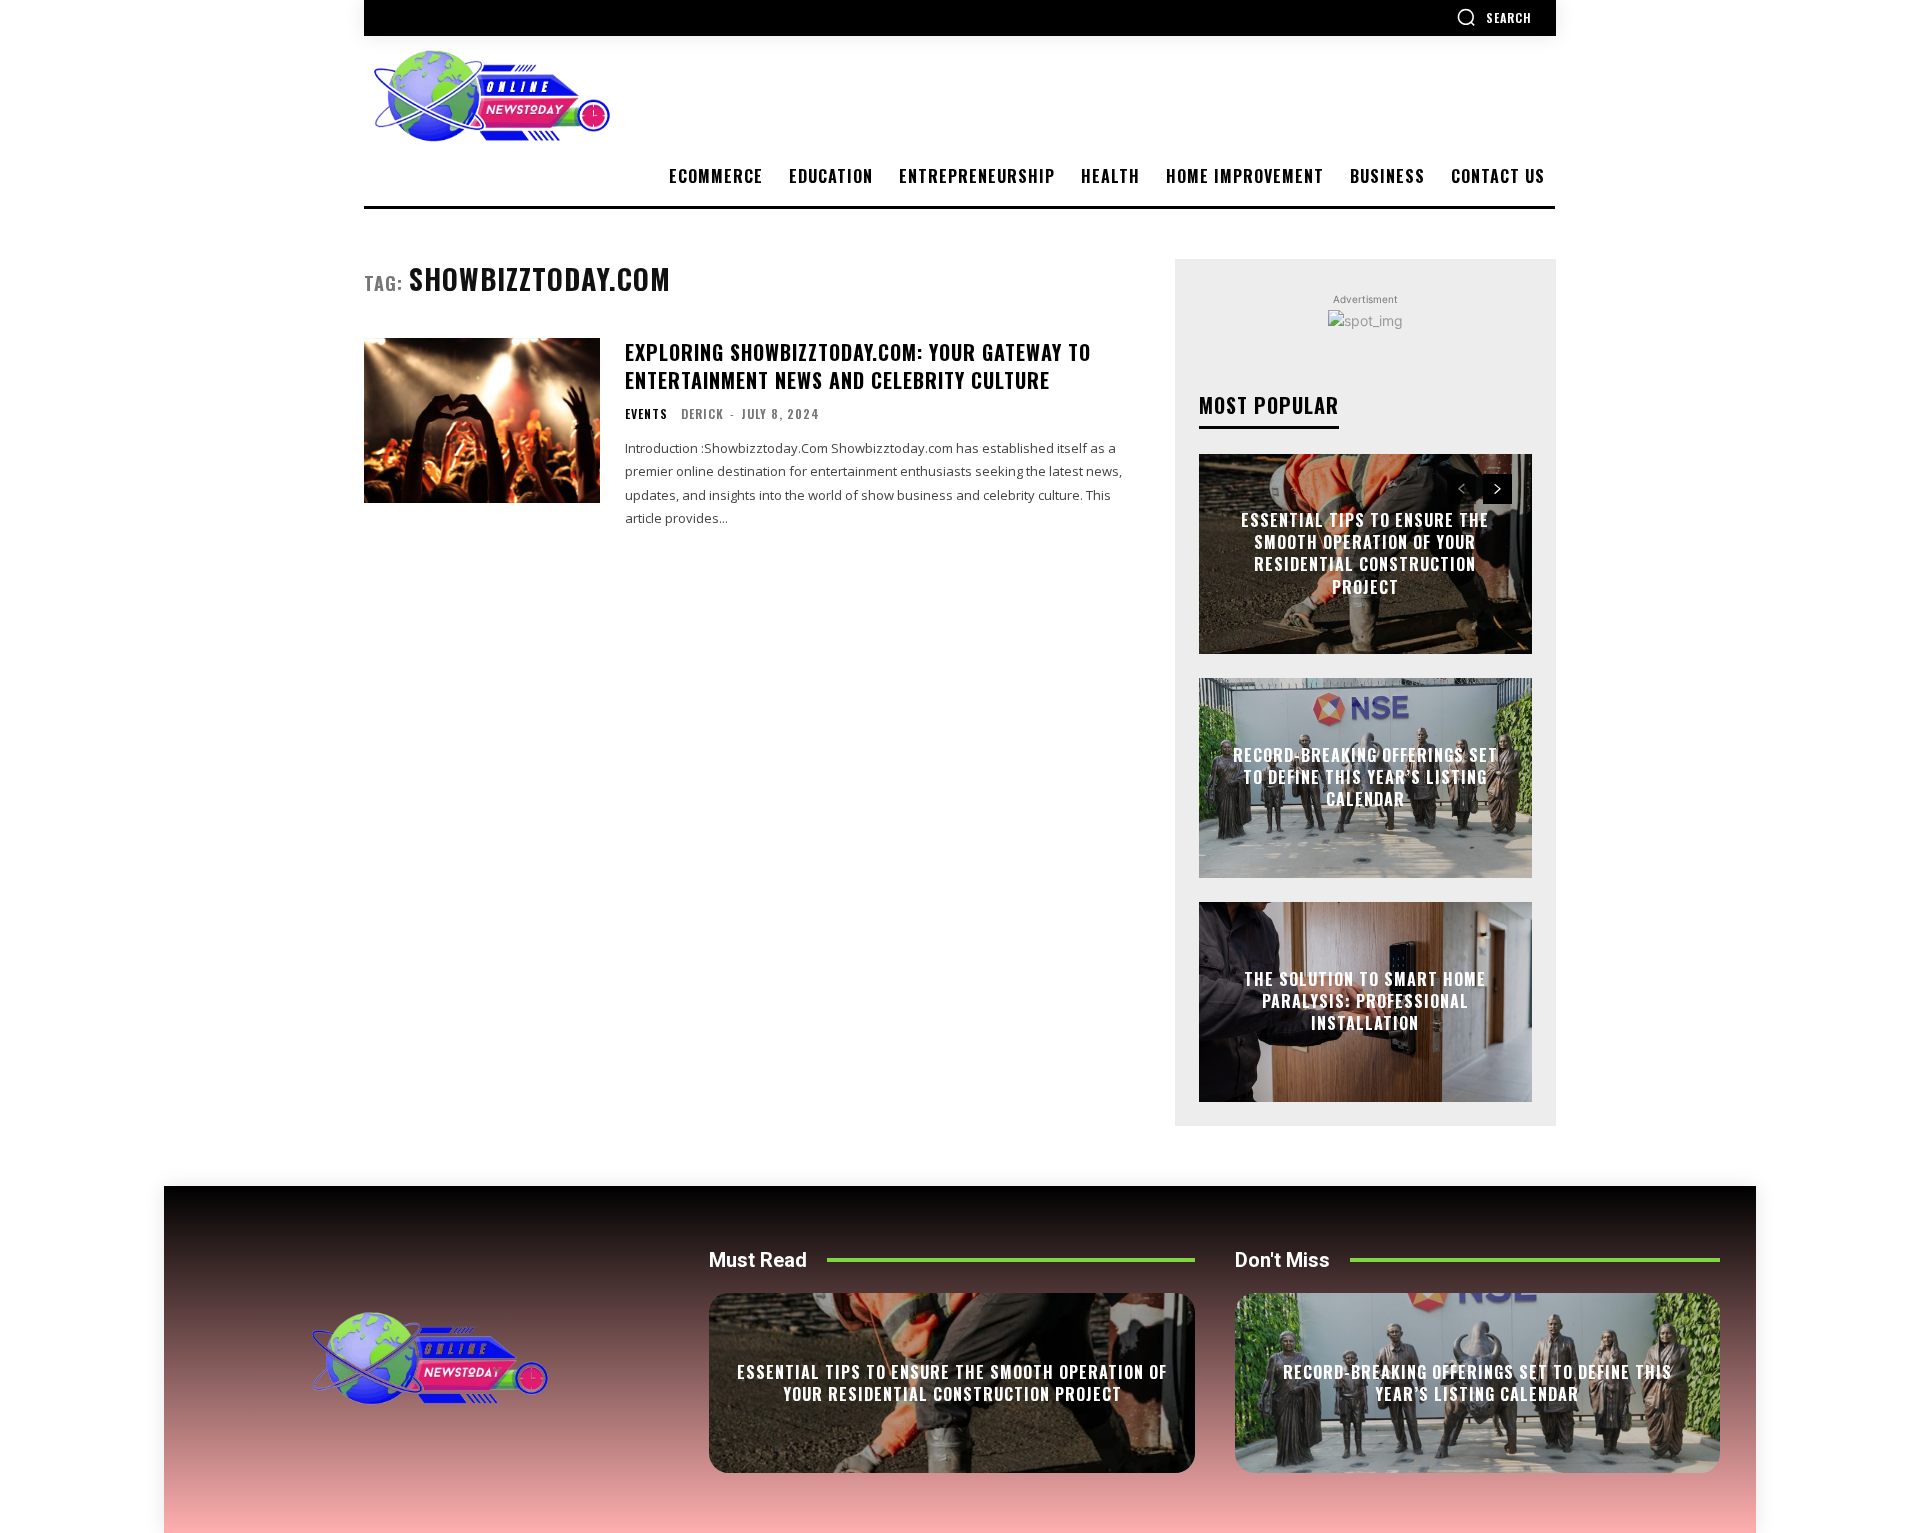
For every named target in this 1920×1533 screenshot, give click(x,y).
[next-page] (1497, 489)
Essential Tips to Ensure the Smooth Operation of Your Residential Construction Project (1365, 553)
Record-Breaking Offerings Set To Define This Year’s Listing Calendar (1365, 777)
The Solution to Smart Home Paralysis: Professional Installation (1365, 1001)
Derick (702, 413)
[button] (1494, 17)
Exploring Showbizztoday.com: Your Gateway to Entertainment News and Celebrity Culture (858, 366)
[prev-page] (1461, 489)
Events (646, 414)
